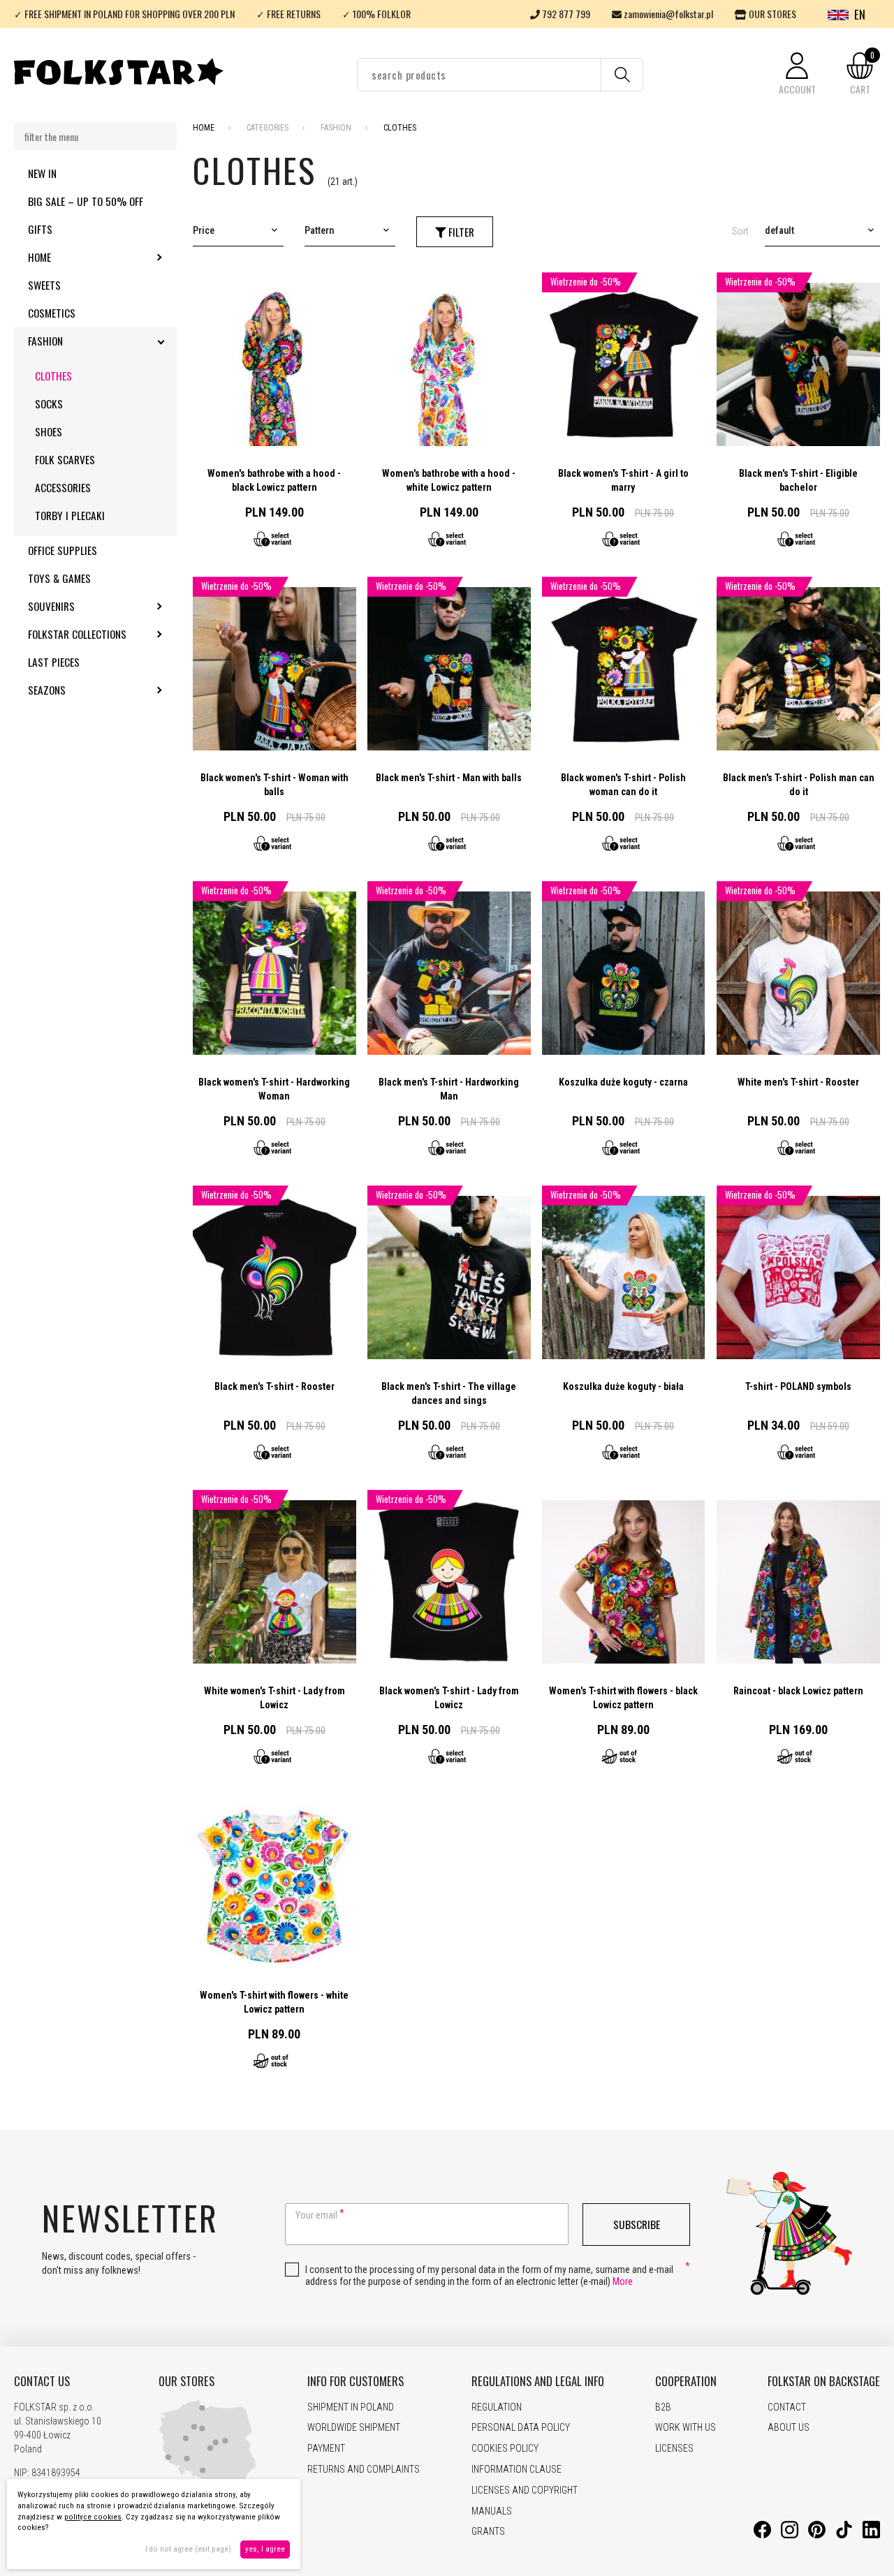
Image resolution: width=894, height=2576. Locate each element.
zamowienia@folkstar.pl (667, 14)
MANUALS (492, 2511)
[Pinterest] (817, 2535)
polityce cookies (93, 2517)
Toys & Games (59, 578)
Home (77, 257)
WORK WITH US (686, 2427)
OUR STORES (771, 14)
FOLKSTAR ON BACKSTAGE (824, 2381)
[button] (797, 74)
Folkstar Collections (102, 634)
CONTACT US (42, 2381)
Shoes (49, 431)
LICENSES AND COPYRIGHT (525, 2490)
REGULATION (497, 2407)
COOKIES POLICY (505, 2448)
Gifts (40, 229)
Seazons (85, 690)
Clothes (53, 376)
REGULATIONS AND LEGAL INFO (538, 2381)
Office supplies (63, 550)
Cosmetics (52, 313)
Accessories (63, 487)
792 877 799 (565, 14)
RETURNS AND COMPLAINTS (364, 2469)
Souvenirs (89, 606)
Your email (316, 2215)
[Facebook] (762, 2535)
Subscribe (637, 2224)
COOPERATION (686, 2381)
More (623, 2281)
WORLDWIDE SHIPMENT (354, 2427)
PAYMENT (326, 2448)
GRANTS (488, 2531)
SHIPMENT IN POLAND (351, 2407)
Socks (49, 404)
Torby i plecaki (70, 515)
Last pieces (54, 662)
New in (42, 173)
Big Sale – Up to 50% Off (86, 201)
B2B (663, 2407)
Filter (460, 232)
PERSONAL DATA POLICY (521, 2427)
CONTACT (787, 2407)
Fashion (83, 341)
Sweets (44, 285)
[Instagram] (790, 2535)
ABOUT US (789, 2427)
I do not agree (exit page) (188, 2549)
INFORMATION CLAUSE (516, 2469)
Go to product (274, 415)
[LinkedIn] (871, 2535)
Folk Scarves (65, 459)
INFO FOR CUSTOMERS (356, 2381)
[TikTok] (844, 2535)
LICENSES (674, 2448)
